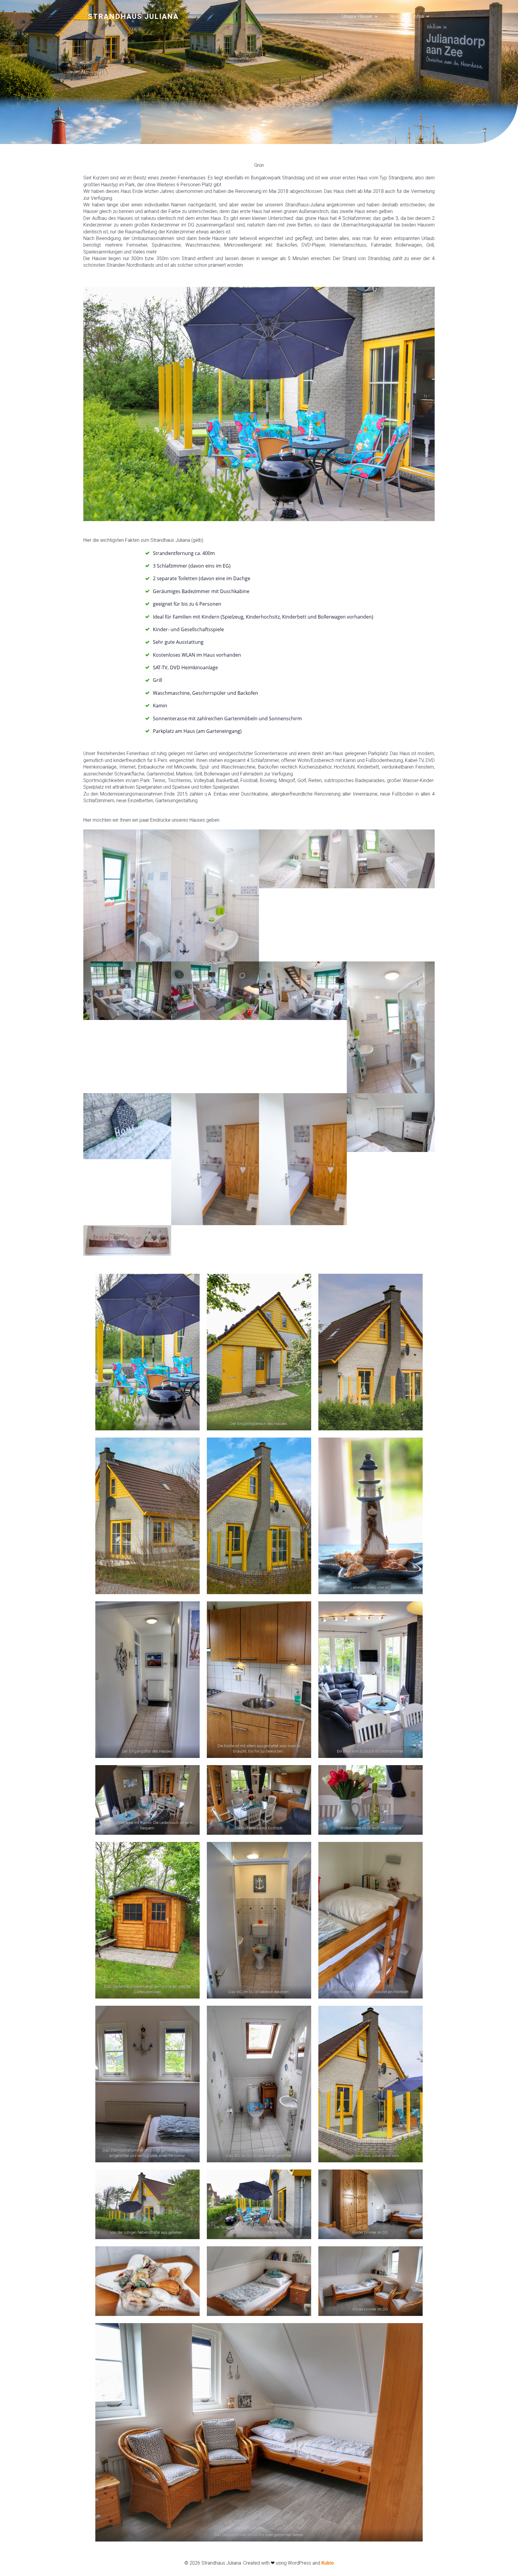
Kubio (328, 2563)
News (396, 16)
